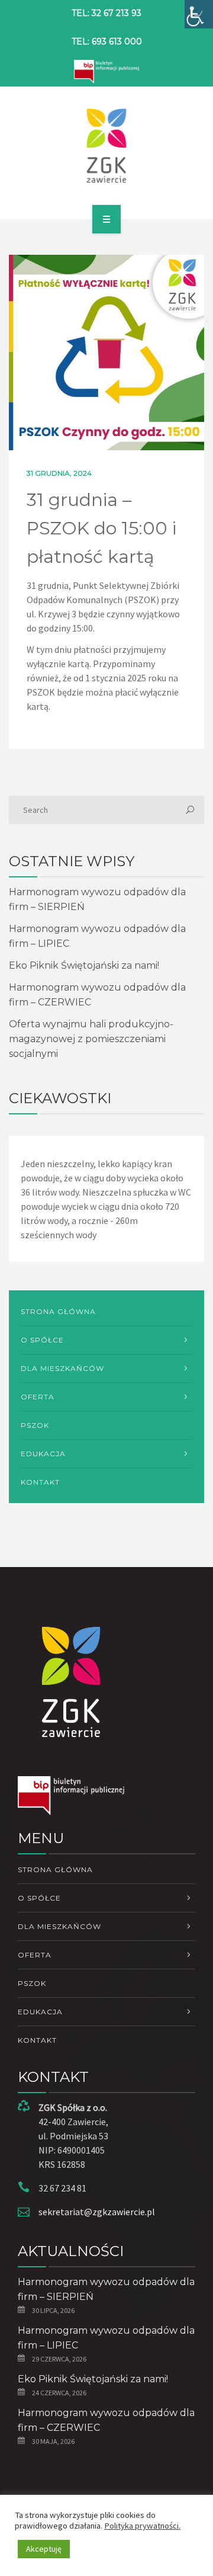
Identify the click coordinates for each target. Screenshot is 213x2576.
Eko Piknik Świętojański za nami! (84, 965)
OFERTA (38, 1397)
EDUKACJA (43, 1454)
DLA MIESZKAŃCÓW (62, 1368)
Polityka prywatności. (142, 2526)
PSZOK (35, 1425)
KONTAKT (40, 1482)
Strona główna (58, 1311)
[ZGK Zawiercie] (107, 146)
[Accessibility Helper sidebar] (199, 14)
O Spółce (42, 1340)
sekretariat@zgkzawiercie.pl (97, 2212)
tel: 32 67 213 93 (106, 13)
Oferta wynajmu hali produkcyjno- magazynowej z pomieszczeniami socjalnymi (91, 1039)
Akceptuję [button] (44, 2549)
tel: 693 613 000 (107, 41)
